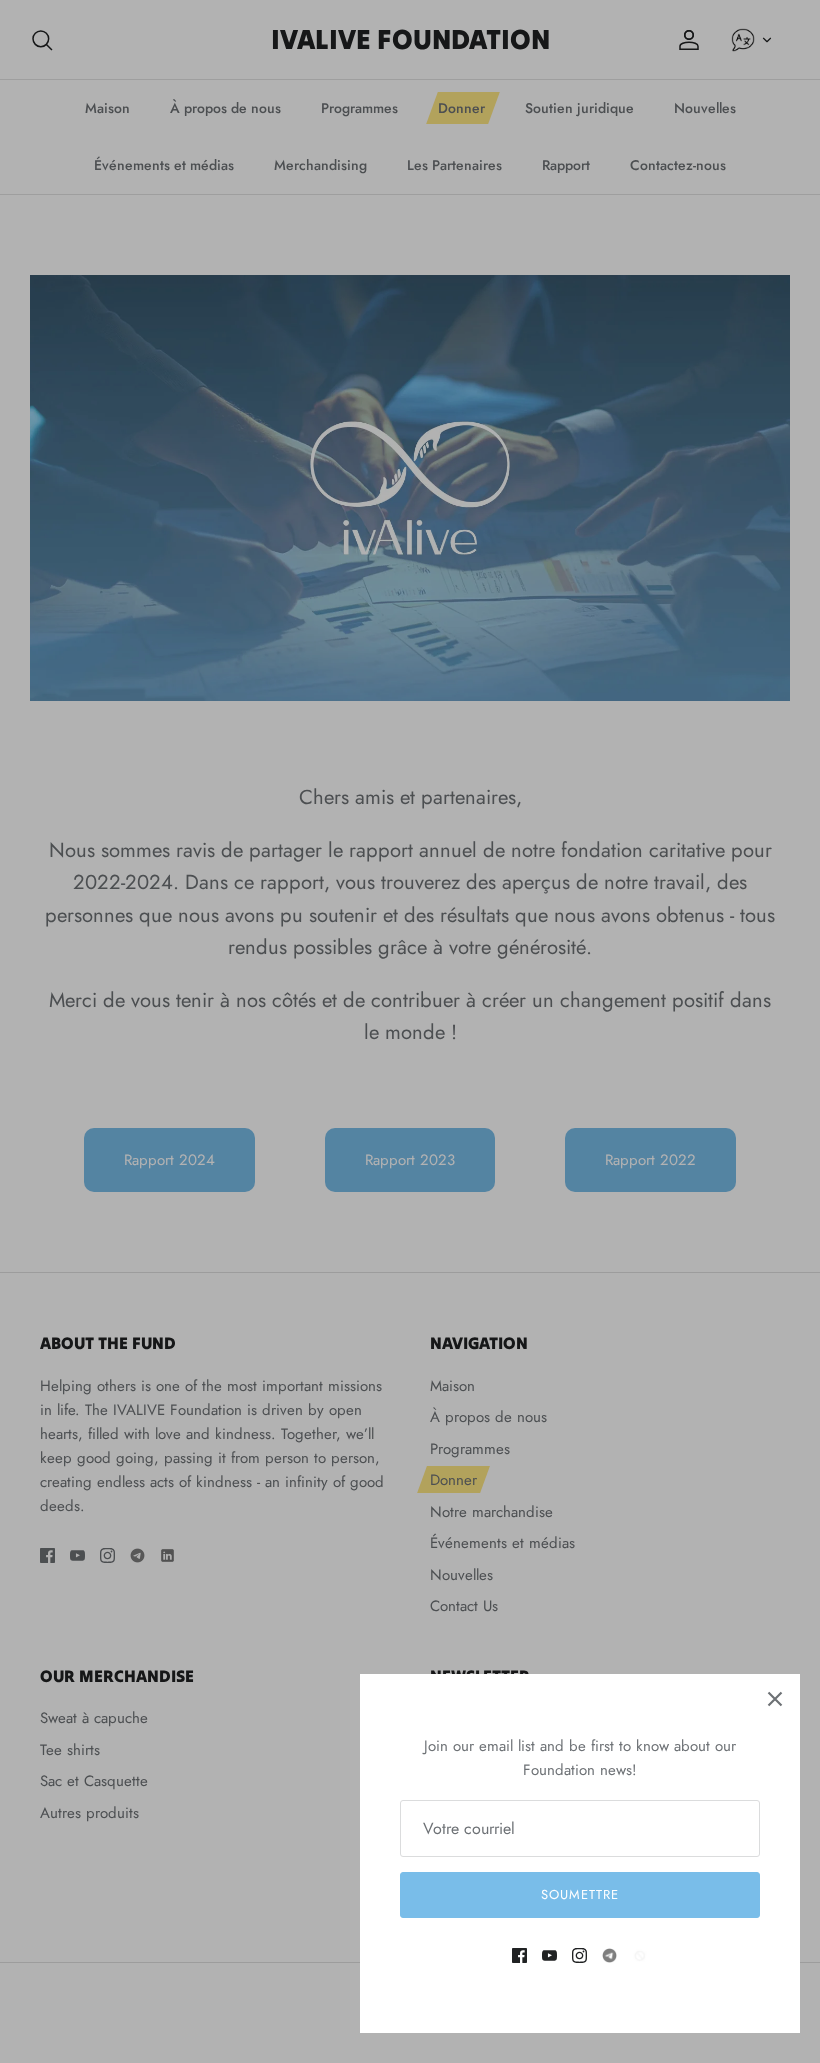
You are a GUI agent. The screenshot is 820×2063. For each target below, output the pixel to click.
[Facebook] (519, 1955)
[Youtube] (549, 1955)
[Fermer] (775, 1699)
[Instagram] (579, 1955)
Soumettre (580, 1894)
